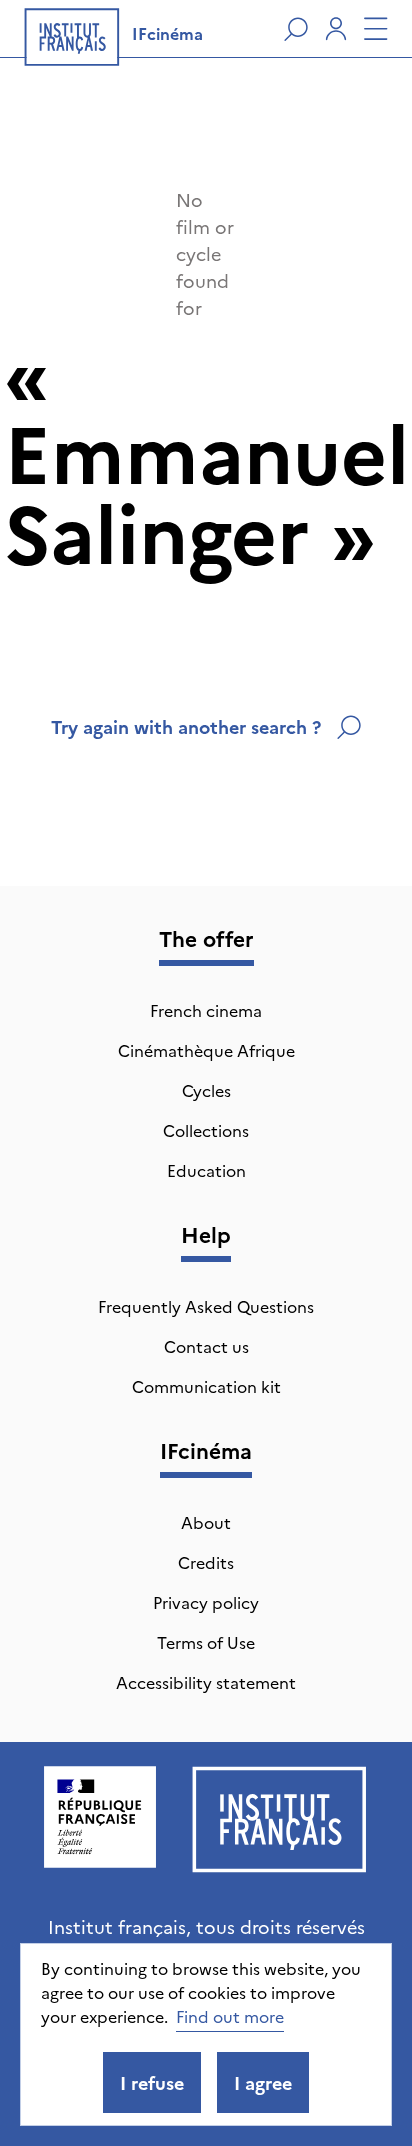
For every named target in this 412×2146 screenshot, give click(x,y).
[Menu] (376, 29)
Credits (206, 1562)
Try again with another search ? (186, 726)
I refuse (152, 2082)
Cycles (206, 1090)
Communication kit (206, 1386)
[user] (336, 29)
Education (206, 1170)
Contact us (206, 1346)
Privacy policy (206, 1602)
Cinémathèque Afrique (206, 1050)
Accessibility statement (206, 1682)
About (206, 1522)
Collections (206, 1130)
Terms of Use (206, 1642)
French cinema (206, 1010)
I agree (263, 2082)
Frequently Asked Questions (206, 1306)
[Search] (296, 29)
